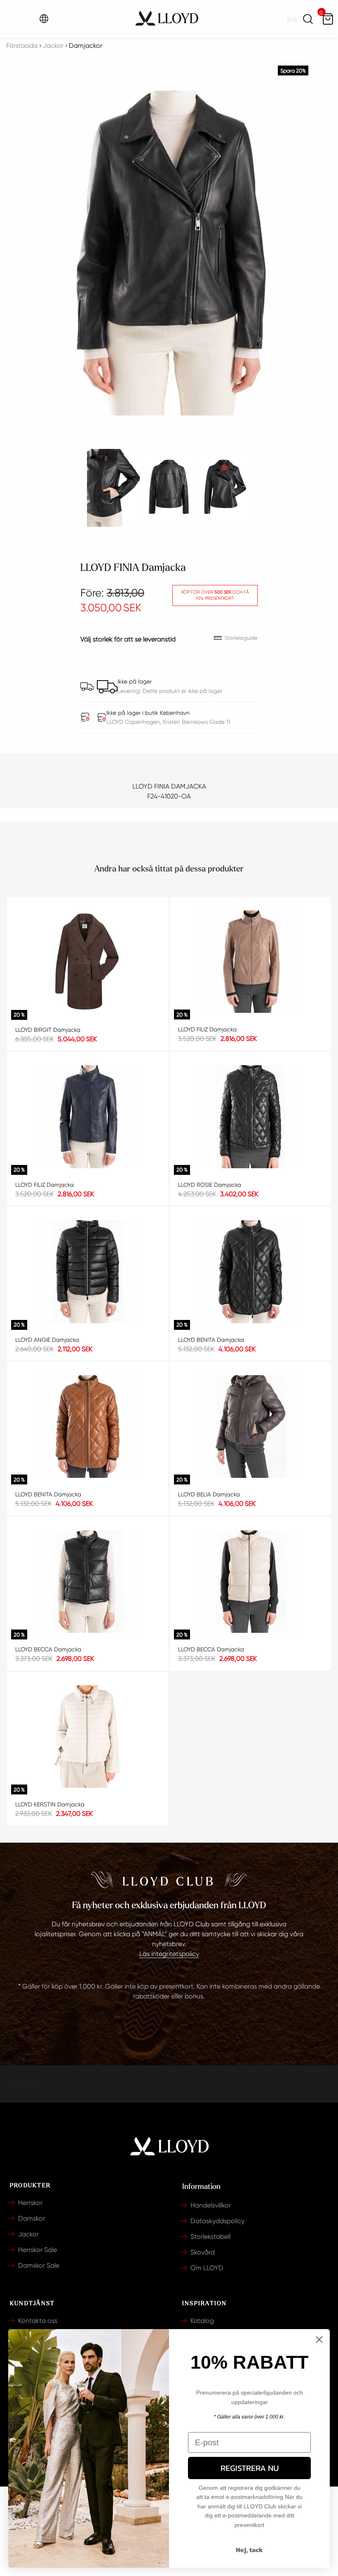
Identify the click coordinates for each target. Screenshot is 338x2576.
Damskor (32, 2218)
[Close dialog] (319, 2340)
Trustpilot (24, 2084)
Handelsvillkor (211, 2205)
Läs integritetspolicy (169, 1954)
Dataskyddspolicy (217, 2221)
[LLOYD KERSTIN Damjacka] (88, 1737)
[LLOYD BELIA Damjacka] (250, 1427)
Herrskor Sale (38, 2250)
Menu (17, 19)
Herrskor (30, 2203)
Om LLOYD (207, 2268)
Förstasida (22, 46)
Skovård (203, 2252)
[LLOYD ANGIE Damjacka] (88, 1272)
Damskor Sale (39, 2265)
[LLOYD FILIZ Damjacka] (250, 962)
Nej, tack (249, 2550)
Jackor (28, 2234)
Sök (308, 19)
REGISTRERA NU (250, 2468)
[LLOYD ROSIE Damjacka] (250, 1117)
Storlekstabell (210, 2237)
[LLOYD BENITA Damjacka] (250, 1272)
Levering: (130, 691)
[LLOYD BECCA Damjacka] (88, 1582)
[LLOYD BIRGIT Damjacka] (88, 962)
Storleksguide (241, 638)
